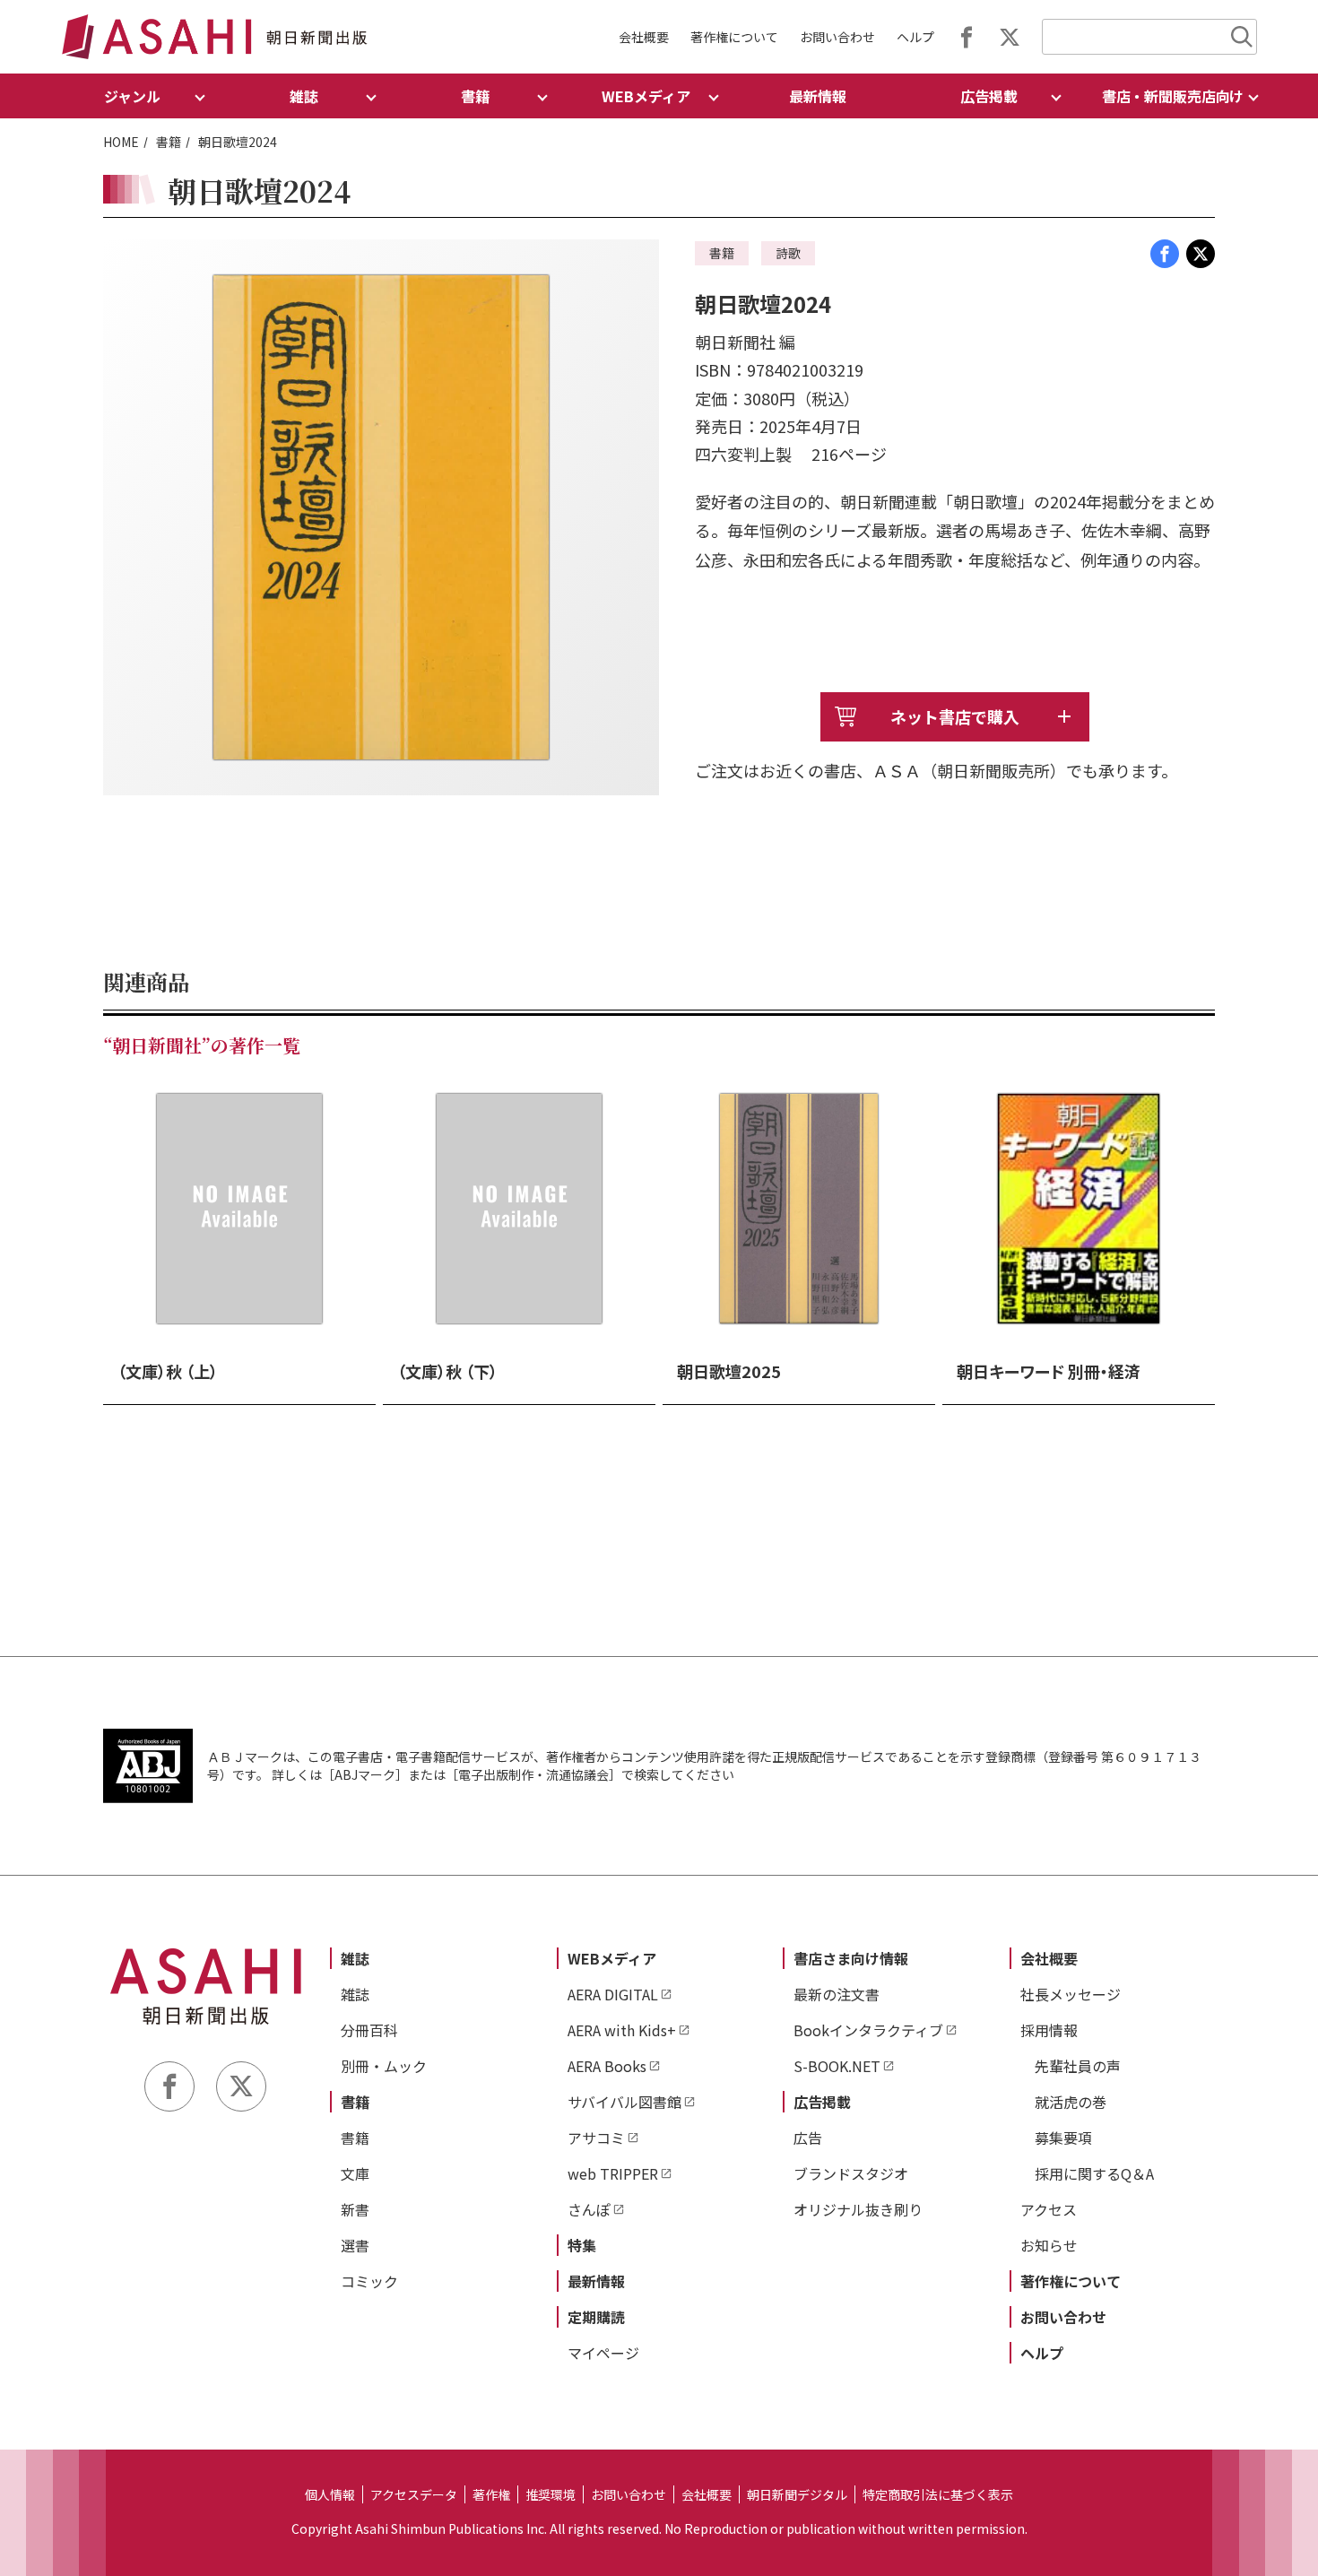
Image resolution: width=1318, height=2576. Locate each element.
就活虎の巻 (1071, 2102)
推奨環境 (551, 2494)
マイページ (603, 2353)
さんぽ (589, 2209)
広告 (808, 2138)
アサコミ (596, 2138)
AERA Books (607, 2066)
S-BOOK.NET (837, 2066)
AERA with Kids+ (622, 2030)
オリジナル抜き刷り (858, 2209)
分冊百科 (369, 2030)
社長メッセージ (1071, 1994)
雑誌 (355, 1958)
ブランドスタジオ (851, 2173)
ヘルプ (915, 37)
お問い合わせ (837, 37)
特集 (582, 2245)
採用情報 (1049, 2030)
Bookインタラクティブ (868, 2030)
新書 (355, 2209)
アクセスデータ (414, 2494)
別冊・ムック (384, 2066)
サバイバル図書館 (624, 2102)
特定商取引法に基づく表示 (938, 2494)
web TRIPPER (613, 2173)
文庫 (355, 2173)
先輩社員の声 (1078, 2066)
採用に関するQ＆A (1094, 2173)
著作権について (734, 37)
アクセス (1049, 2209)
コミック (369, 2281)
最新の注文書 (837, 1994)
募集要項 (1063, 2138)
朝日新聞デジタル (797, 2494)
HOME (121, 142)
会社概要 (644, 37)
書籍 (169, 142)
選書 (355, 2245)
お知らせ (1049, 2245)
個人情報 (330, 2494)
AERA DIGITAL (613, 1994)
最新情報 (818, 96)
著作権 (491, 2494)
